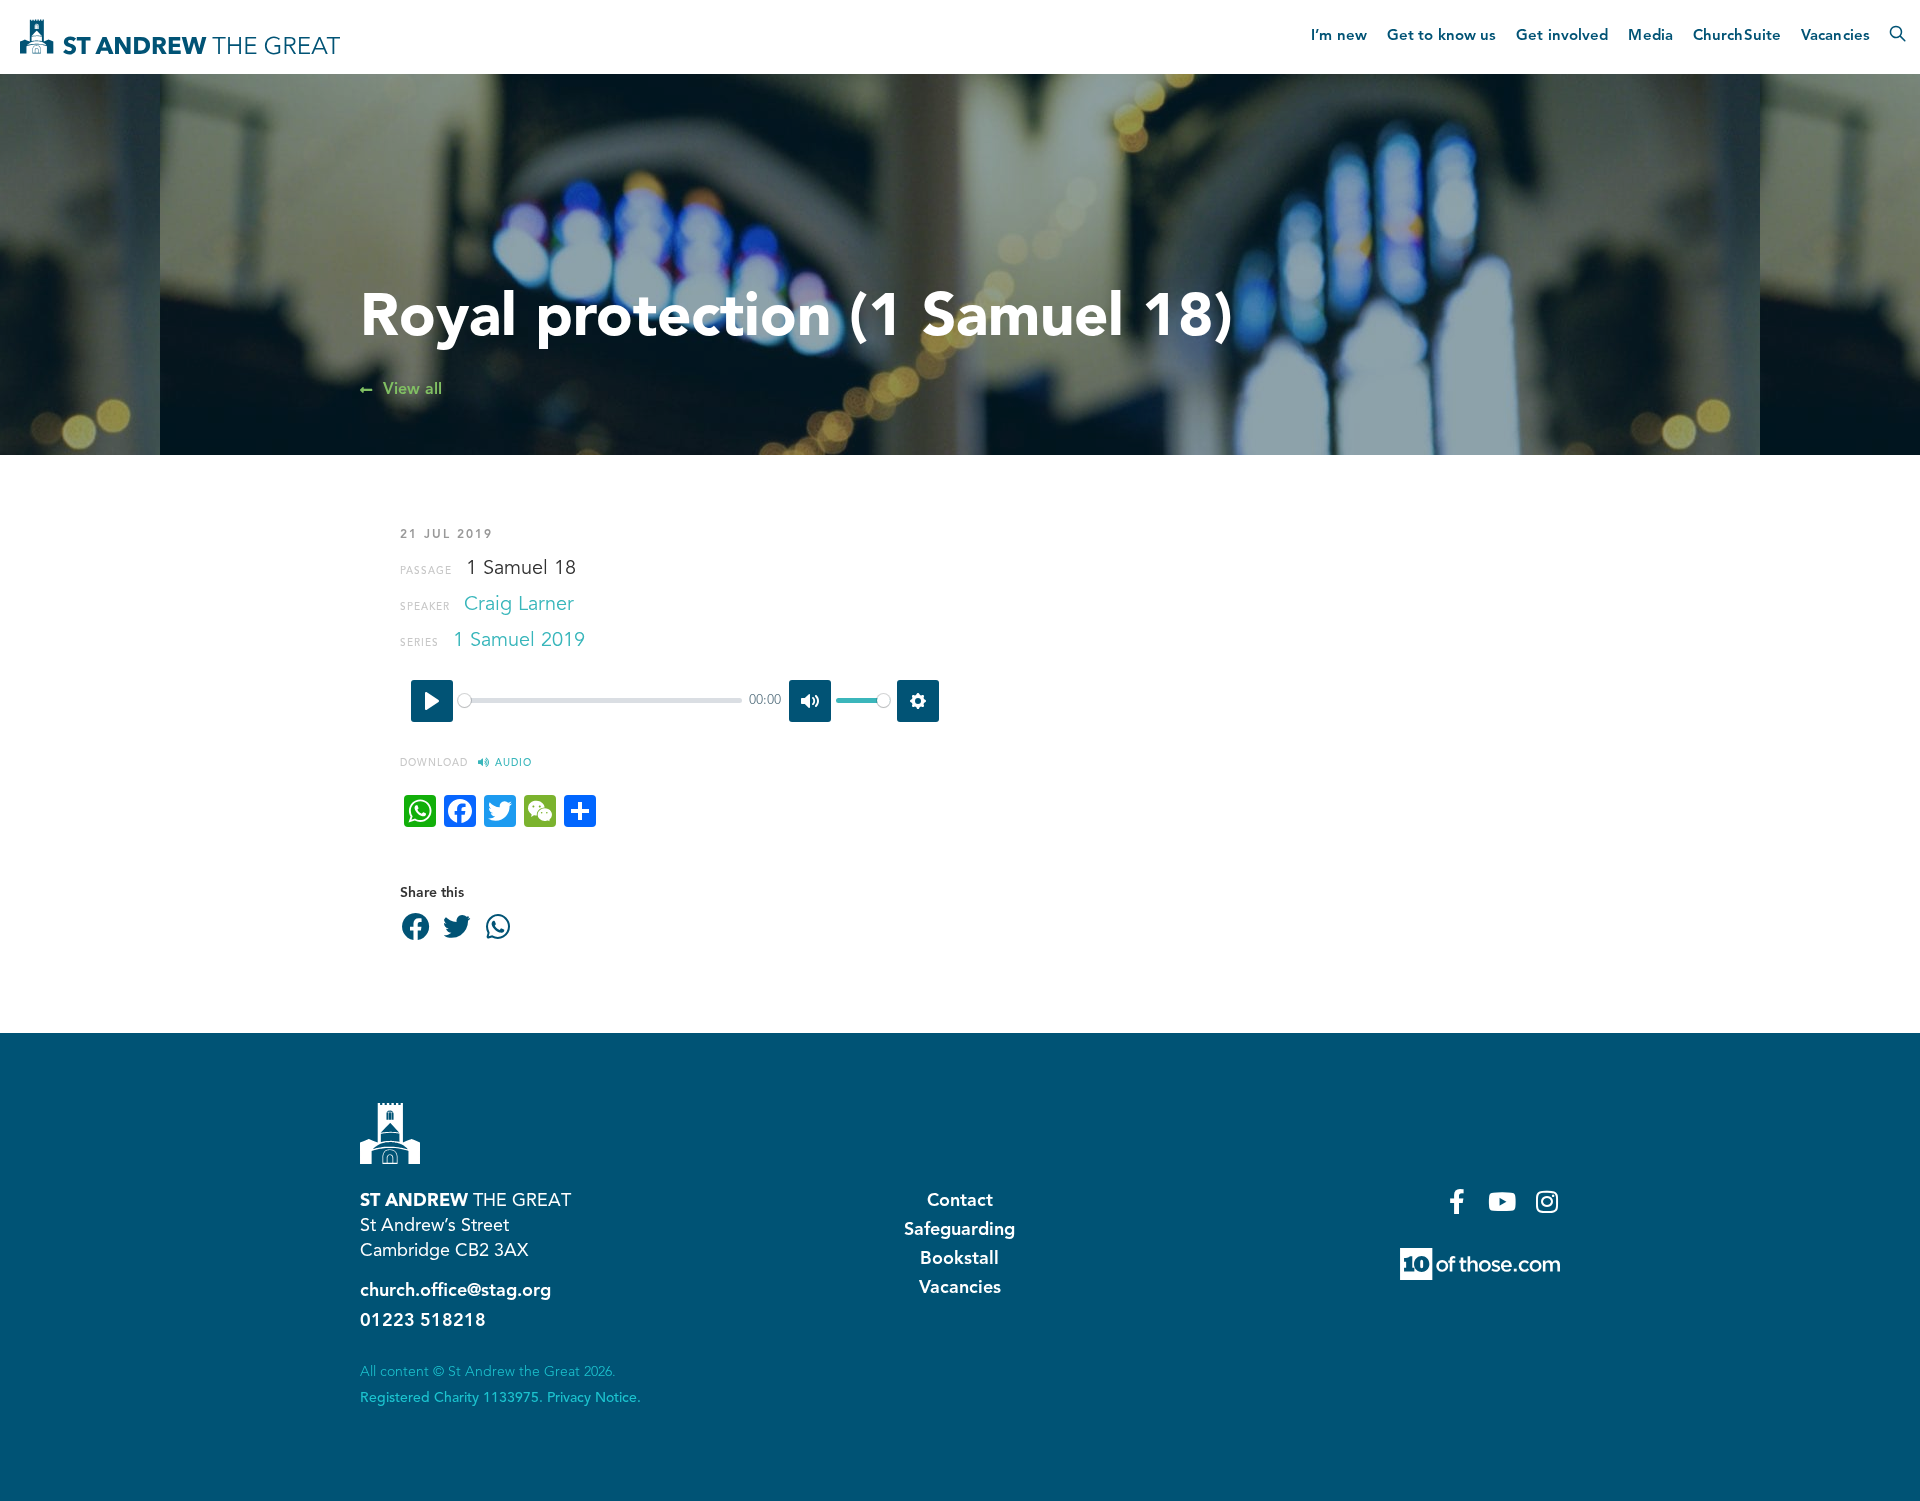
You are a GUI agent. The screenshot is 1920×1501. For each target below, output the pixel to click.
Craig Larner (519, 605)
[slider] (600, 700)
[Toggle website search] (1897, 37)
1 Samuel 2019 (519, 641)
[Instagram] (1547, 1201)
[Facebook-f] (1457, 1201)
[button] (416, 928)
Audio (513, 763)
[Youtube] (1502, 1201)
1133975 (511, 1398)
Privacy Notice (592, 1398)
